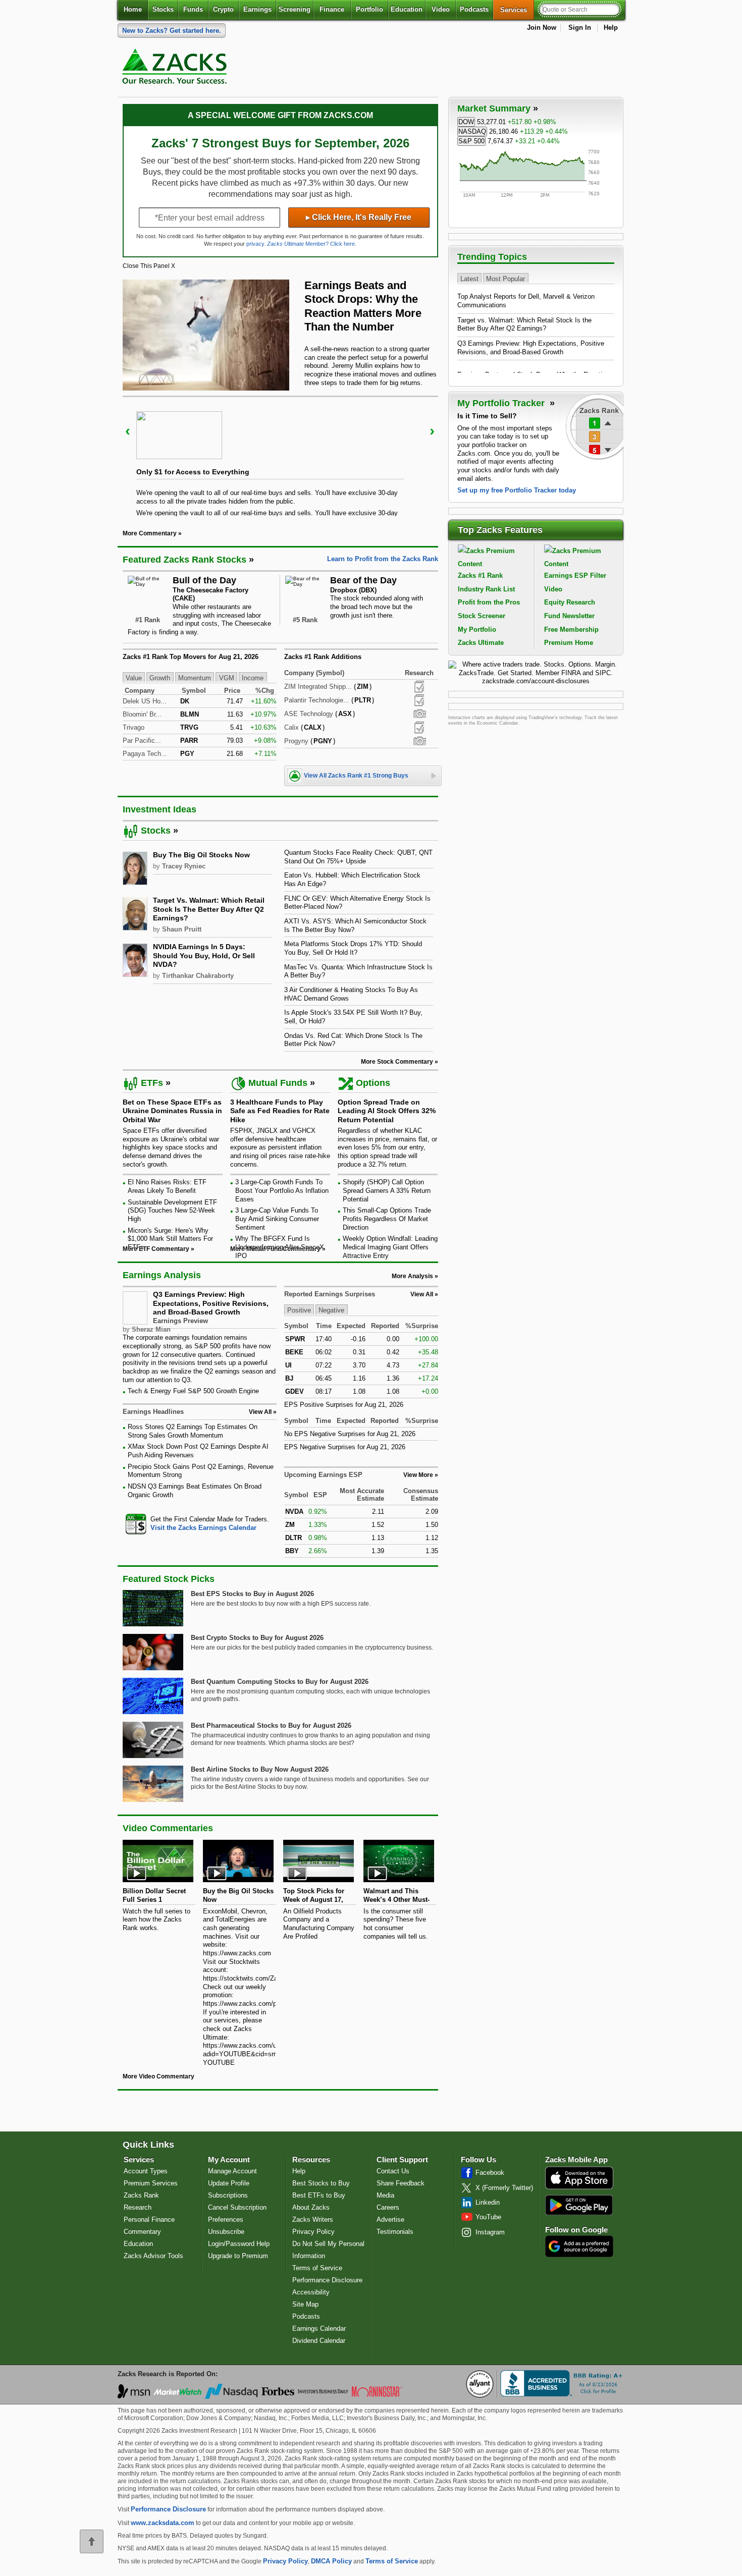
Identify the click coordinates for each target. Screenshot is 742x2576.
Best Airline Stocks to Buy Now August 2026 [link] (260, 1769)
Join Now (542, 28)
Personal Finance (149, 2219)
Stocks (163, 9)
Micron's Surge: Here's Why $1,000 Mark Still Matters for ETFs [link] (170, 1239)
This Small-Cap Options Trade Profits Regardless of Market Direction (387, 1219)
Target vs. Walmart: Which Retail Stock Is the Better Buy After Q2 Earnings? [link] (209, 909)
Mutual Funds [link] (278, 1083)
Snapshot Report (419, 714)
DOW (466, 122)
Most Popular (506, 278)
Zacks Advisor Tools (153, 2256)
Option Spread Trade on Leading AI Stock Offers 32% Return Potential (387, 1111)
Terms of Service (317, 2268)
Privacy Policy (313, 2232)
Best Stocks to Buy (321, 2183)
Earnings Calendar (319, 2328)
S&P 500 (471, 141)
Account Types (146, 2171)
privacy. (256, 244)
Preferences (226, 2219)
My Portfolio (477, 629)
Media (385, 2195)
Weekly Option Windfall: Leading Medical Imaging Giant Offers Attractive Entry (390, 1247)
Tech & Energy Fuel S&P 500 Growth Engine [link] (193, 1391)
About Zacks (311, 2207)
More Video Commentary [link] (158, 2076)
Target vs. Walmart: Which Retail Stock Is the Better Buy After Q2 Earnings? (524, 324)
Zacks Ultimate (481, 643)
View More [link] (418, 1475)
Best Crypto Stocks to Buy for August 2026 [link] (257, 1638)
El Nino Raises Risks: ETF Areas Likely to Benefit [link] (167, 1186)
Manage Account (232, 2171)
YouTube (488, 2217)
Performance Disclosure (327, 2280)
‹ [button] (128, 431)
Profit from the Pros (489, 602)
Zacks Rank (141, 2195)
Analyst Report (419, 687)
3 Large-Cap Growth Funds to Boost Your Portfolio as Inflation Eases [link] (282, 1190)
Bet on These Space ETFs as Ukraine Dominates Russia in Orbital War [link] (172, 1111)
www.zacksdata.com (163, 2523)
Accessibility (311, 2292)
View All (422, 1294)
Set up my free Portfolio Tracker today (517, 490)
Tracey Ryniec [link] (184, 866)
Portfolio (369, 9)
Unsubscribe (226, 2232)
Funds (193, 9)
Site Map (305, 2304)
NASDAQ (472, 131)
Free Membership (571, 629)
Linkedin (488, 2202)
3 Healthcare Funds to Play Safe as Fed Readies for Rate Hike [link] (280, 1111)
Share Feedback (401, 2183)
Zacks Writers (313, 2219)
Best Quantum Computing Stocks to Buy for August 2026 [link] (280, 1682)
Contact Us (393, 2171)
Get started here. (172, 31)
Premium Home (569, 643)
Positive (299, 1310)
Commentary (142, 2232)
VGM (227, 677)
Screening (295, 9)
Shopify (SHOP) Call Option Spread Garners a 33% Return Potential (387, 1190)
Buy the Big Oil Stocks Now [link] (201, 855)
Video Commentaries (168, 1828)
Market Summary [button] (494, 108)
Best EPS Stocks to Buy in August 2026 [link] (252, 1594)
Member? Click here (311, 244)
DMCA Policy (331, 2561)
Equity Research (570, 602)
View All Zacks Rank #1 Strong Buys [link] (356, 776)
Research (138, 2207)
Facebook (490, 2173)
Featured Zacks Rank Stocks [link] (184, 560)
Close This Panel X (149, 266)
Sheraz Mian (151, 1329)
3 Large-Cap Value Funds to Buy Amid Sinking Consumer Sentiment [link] (277, 1219)
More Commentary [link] (150, 533)
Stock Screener (482, 616)
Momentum (195, 677)
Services (517, 10)
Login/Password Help (239, 2244)
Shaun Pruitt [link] (182, 929)
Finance (332, 9)
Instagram (490, 2232)
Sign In (580, 28)
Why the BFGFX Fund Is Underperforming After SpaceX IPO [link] (280, 1247)
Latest (469, 278)
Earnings (257, 9)
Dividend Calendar (319, 2341)
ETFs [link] (152, 1083)
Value (134, 677)
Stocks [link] (156, 831)
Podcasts (474, 9)
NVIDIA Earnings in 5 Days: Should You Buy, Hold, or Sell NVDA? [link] (204, 955)
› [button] (432, 431)
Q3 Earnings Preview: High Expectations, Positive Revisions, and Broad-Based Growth (211, 1303)
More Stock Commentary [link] (397, 1062)
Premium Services (151, 2183)
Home (133, 9)
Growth (160, 677)
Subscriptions (228, 2195)
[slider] (280, 456)
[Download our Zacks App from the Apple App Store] (579, 2188)
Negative (331, 1310)
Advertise (390, 2219)
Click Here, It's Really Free (359, 217)
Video (441, 9)
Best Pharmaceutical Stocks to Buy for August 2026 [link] (271, 1725)
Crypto (223, 9)
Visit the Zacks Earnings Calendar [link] (203, 1528)
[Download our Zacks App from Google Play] (579, 2205)
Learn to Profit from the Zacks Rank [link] (383, 559)
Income (253, 677)
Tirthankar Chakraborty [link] (198, 976)
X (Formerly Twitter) (504, 2188)
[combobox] (200, 1524)
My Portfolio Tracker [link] (502, 403)
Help (611, 28)
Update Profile (229, 2183)
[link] (176, 69)
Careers (388, 2207)
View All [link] (260, 1412)
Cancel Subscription (237, 2207)
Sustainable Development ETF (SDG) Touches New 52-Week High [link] (172, 1211)
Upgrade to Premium (238, 2256)
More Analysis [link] (412, 1276)
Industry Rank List (486, 589)
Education (407, 9)
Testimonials (395, 2232)
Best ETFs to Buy (319, 2195)
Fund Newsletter (569, 616)
